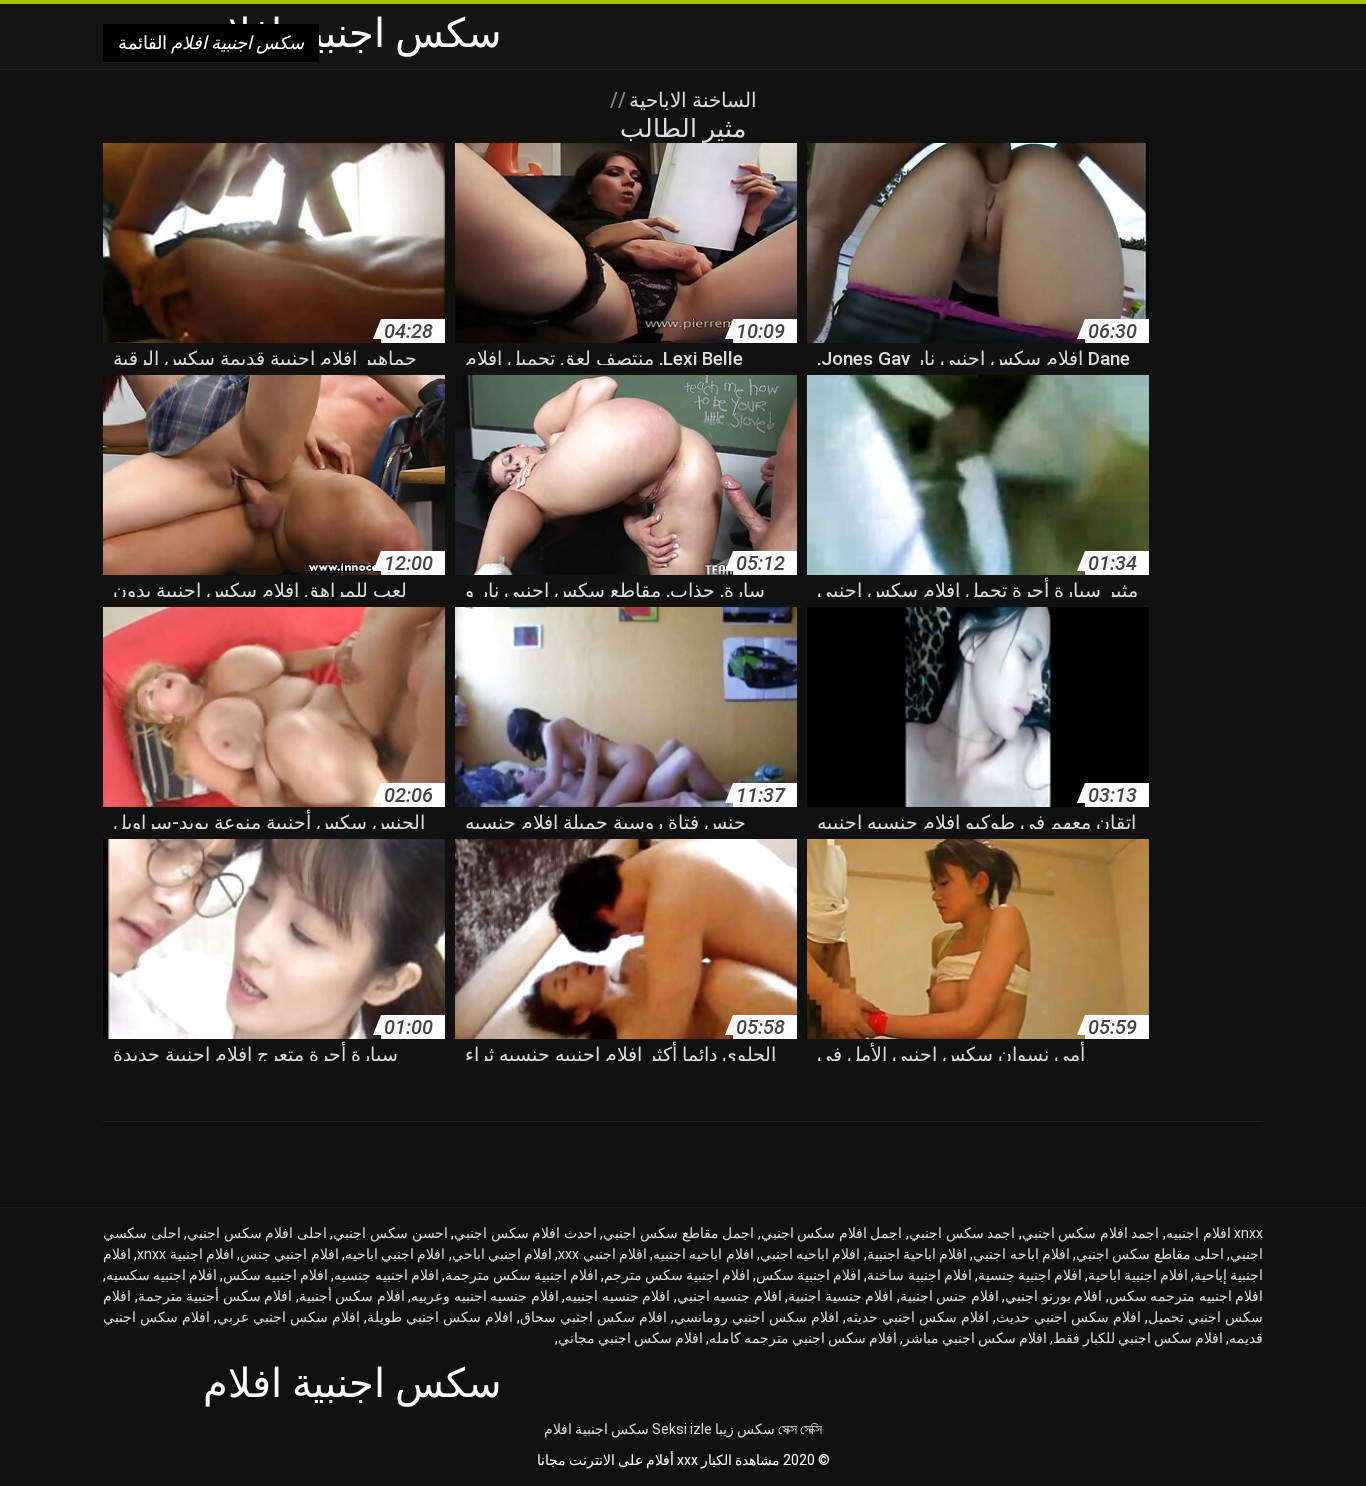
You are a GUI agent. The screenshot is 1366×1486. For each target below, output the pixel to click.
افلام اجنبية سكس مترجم (677, 1275)
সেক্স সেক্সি (800, 1429)
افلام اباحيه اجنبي (810, 1254)
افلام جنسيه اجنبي (729, 1296)
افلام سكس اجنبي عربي (288, 1317)
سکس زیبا (745, 1429)
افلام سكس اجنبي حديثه (917, 1317)
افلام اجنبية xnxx (185, 1254)
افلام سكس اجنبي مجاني (630, 1338)
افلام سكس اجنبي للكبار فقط (1138, 1338)
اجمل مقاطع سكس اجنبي (678, 1233)
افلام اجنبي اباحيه (395, 1254)
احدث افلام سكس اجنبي (525, 1233)
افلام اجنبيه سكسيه (161, 1275)
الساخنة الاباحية (690, 100)
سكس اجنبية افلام (596, 1429)
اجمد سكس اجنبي (962, 1233)
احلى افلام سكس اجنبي (257, 1233)
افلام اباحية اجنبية (917, 1254)
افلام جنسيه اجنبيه (617, 1296)
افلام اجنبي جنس (289, 1254)
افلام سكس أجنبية (352, 1296)
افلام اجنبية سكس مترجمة (521, 1275)
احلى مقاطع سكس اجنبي (1150, 1254)
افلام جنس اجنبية (949, 1296)
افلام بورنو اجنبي (1053, 1296)
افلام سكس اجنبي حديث (1068, 1317)
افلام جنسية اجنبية (840, 1296)
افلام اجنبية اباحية (1138, 1275)
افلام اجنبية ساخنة (919, 1275)
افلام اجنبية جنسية (1030, 1275)
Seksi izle (682, 1429)
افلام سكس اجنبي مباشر (975, 1338)
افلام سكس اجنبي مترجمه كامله (803, 1338)
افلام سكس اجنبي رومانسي (756, 1317)
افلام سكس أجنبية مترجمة (215, 1296)
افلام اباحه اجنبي (1021, 1254)
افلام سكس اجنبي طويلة (440, 1317)
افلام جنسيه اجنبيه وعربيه (485, 1296)
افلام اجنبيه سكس (275, 1275)
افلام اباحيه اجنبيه (703, 1254)
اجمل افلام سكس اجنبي (832, 1233)
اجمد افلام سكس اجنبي (1091, 1233)
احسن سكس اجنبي (390, 1233)
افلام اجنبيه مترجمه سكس (1186, 1296)
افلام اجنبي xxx (602, 1254)
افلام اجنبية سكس (808, 1275)
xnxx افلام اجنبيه (1214, 1233)
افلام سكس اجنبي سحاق (593, 1317)
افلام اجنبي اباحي (502, 1254)
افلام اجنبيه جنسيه (386, 1275)
